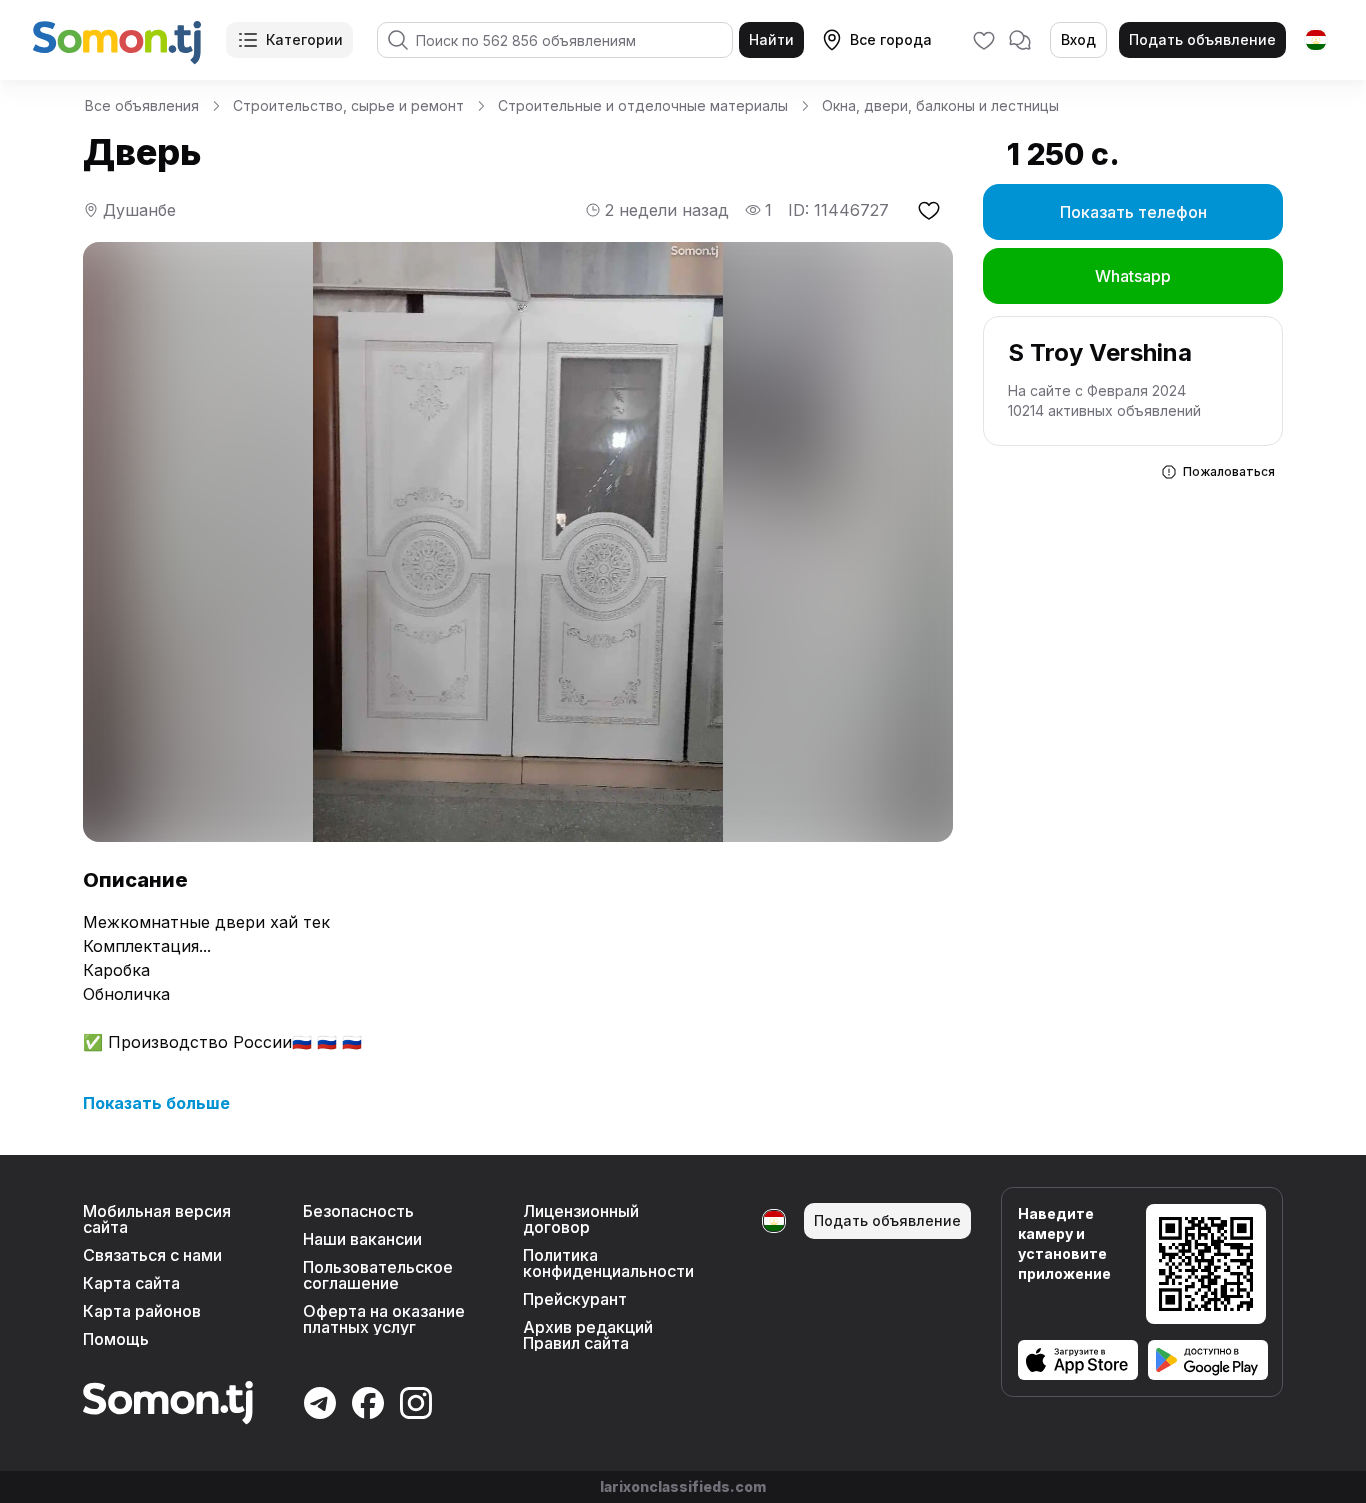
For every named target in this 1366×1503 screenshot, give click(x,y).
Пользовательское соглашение (378, 1275)
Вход (1078, 39)
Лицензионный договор (581, 1219)
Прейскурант (575, 1299)
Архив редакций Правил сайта (588, 1335)
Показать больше (156, 1103)
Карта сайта (131, 1283)
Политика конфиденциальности (608, 1263)
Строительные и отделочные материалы (643, 105)
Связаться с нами (152, 1255)
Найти (771, 39)
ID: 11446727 (838, 210)
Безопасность (358, 1211)
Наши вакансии (362, 1239)
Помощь (116, 1339)
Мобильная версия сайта (157, 1219)
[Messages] (1020, 40)
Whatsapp (1133, 276)
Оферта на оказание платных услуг (384, 1319)
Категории (304, 39)
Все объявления (142, 105)
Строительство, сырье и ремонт (348, 105)
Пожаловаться (1229, 471)
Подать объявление (1202, 39)
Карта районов (142, 1311)
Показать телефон (1133, 212)
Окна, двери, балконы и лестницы (940, 105)
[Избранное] (984, 40)
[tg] (1316, 40)
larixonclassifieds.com (683, 1486)
